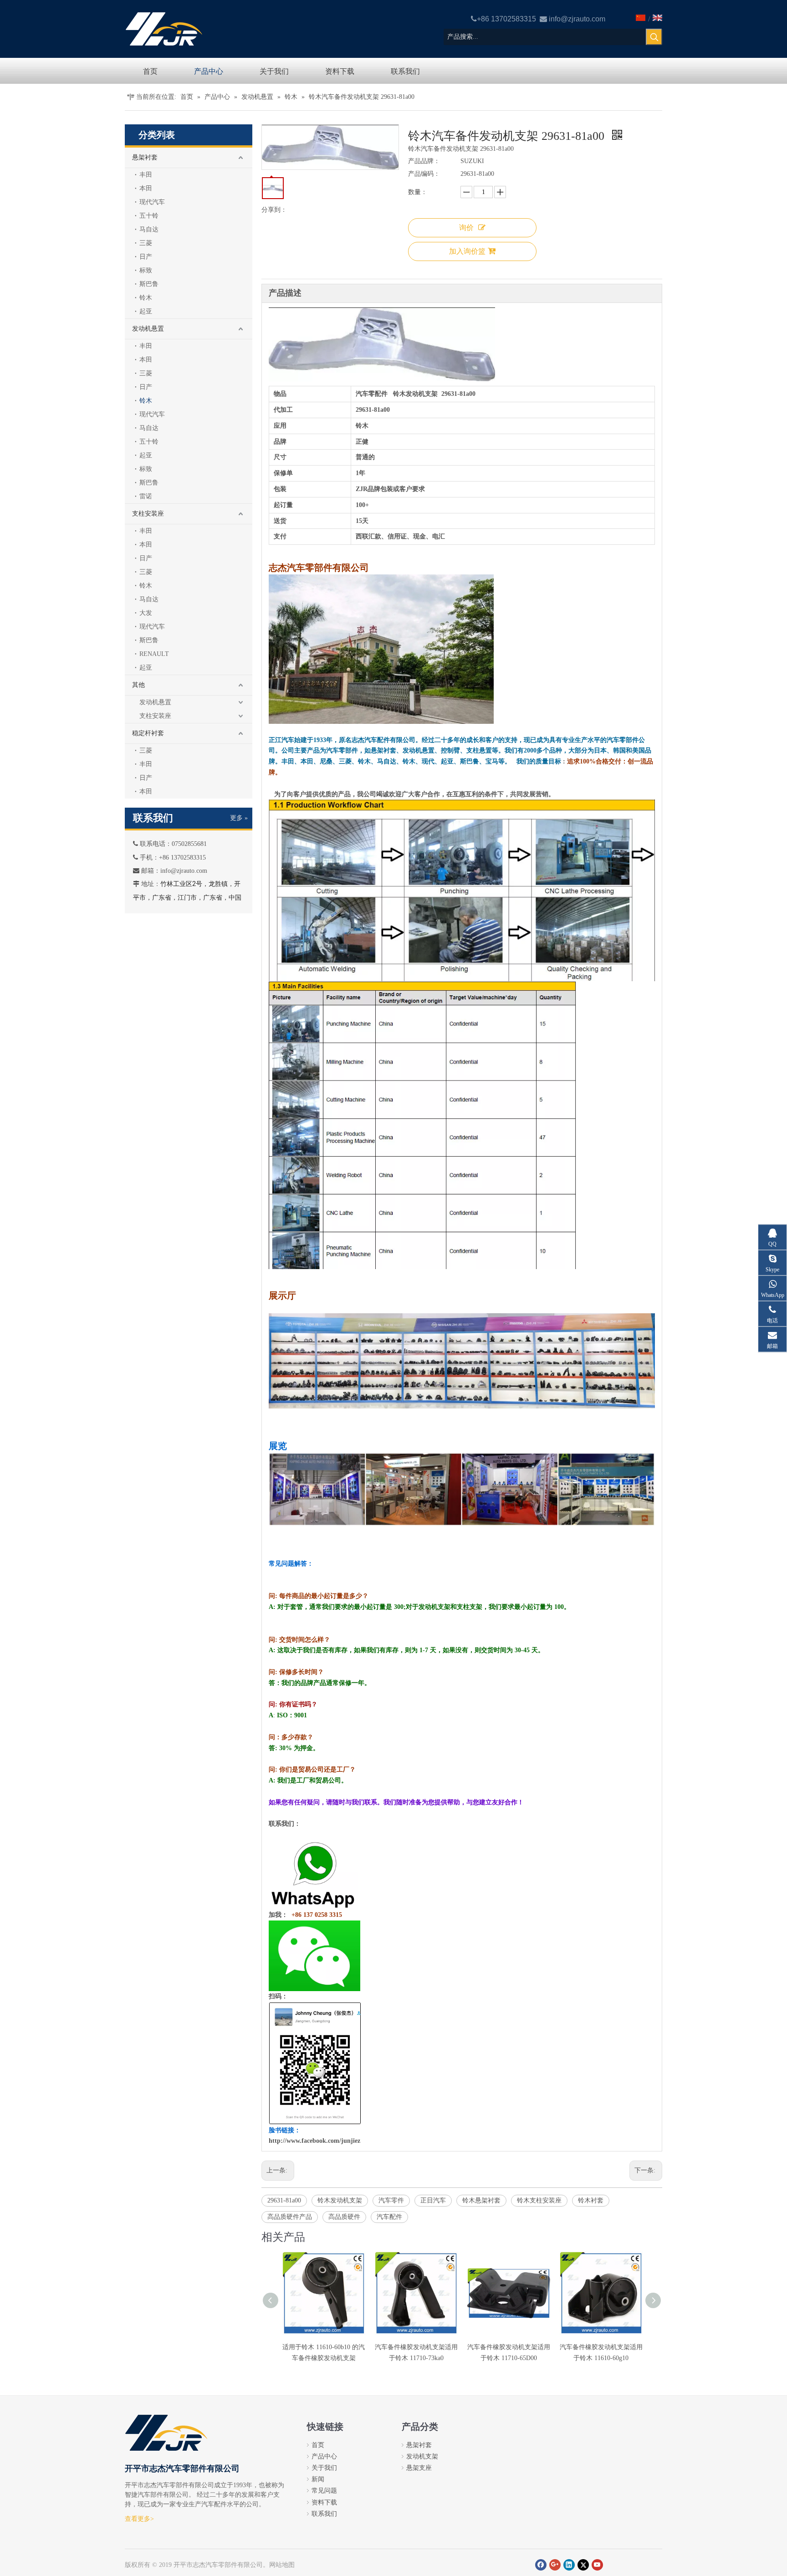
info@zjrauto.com (577, 19)
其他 (138, 685)
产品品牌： (424, 161)
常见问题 (324, 2491)
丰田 (146, 175)
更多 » (239, 818)
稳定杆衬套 (148, 733)
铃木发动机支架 (340, 2200)
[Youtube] (597, 2565)
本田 (146, 188)
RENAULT (154, 654)
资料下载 (324, 2502)
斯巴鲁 (149, 284)
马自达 (149, 229)
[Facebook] (541, 2565)
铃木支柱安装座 (539, 2200)
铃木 (146, 298)
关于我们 (324, 2468)
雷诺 (146, 496)
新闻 (318, 2479)
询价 (466, 228)
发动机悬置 (148, 329)
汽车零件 (391, 2200)
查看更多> (139, 2519)
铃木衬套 (591, 2200)
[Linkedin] (569, 2565)
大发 (146, 613)
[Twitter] (583, 2565)
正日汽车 (433, 2200)
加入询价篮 (467, 251)
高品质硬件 (344, 2217)
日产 (146, 257)
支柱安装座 (148, 514)
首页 (318, 2445)
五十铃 (149, 216)
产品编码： (424, 174)
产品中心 (324, 2456)
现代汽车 (152, 202)
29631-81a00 (284, 2200)
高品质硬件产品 (290, 2217)
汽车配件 (389, 2217)
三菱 (146, 243)
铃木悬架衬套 (481, 2200)
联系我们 (324, 2514)
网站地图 (282, 2565)
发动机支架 (422, 2456)
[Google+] (555, 2565)
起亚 (146, 311)
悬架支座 (419, 2468)
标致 (146, 270)
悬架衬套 (145, 157)
